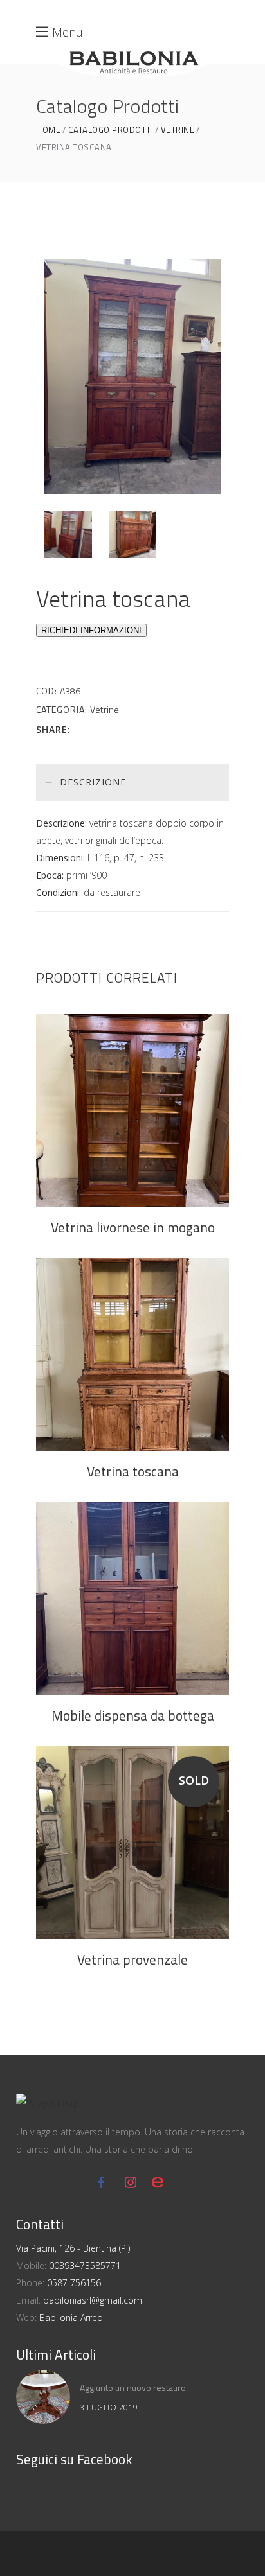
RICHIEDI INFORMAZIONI (91, 630)
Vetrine (178, 130)
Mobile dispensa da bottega (133, 1715)
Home (48, 130)
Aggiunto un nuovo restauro (133, 2388)
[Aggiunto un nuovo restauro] (43, 2397)
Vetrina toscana (133, 1471)
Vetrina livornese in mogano (133, 1227)
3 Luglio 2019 (109, 2407)
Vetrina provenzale (132, 1959)
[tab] (132, 782)
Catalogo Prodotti (111, 130)
